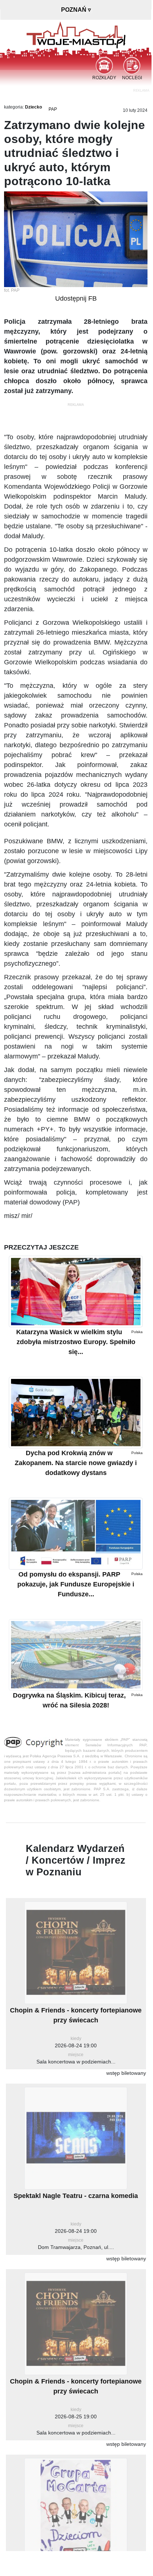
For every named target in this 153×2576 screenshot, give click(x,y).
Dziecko (33, 107)
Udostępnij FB (76, 298)
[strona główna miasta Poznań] (76, 34)
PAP (53, 109)
